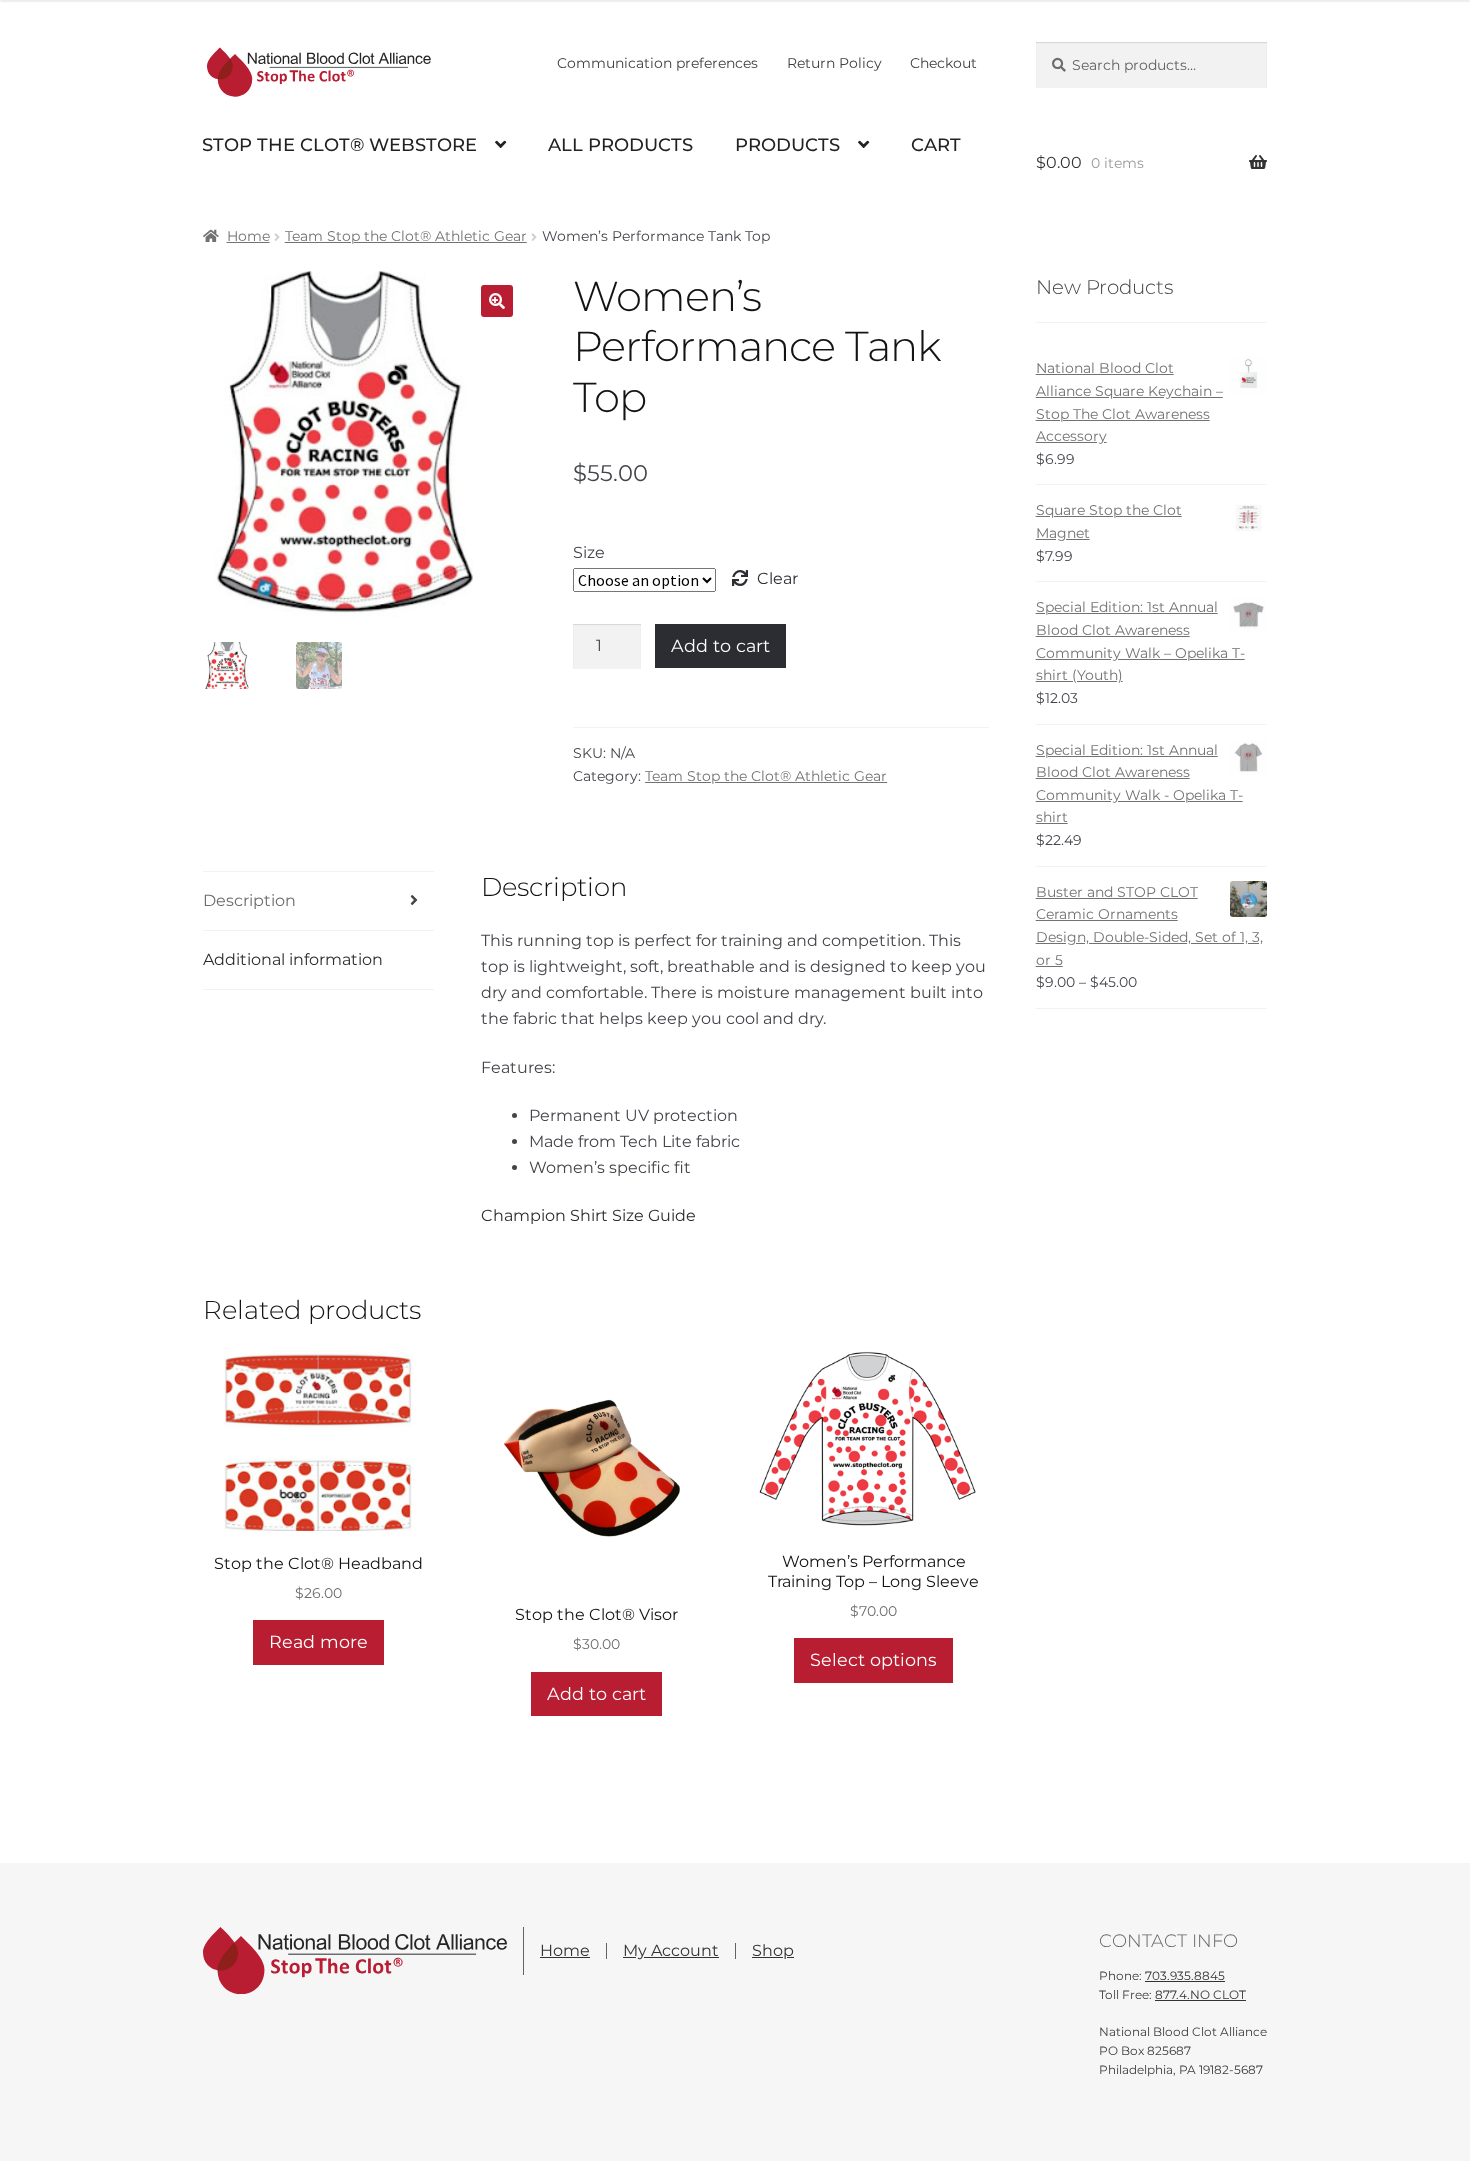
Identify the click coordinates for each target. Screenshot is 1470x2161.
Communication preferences (657, 63)
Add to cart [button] (596, 1693)
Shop (773, 1951)
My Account (671, 1951)
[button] (497, 301)
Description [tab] (249, 900)
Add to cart (720, 645)
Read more (318, 1641)
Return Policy (834, 63)
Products (787, 145)
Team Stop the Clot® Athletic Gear (406, 236)
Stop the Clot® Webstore (339, 145)
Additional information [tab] (293, 959)
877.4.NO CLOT (1200, 1995)
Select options (873, 1659)
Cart (936, 145)
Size (589, 552)
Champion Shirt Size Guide (588, 1215)
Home (248, 236)
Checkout (943, 63)
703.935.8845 (1185, 1975)
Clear (777, 578)
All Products (620, 145)
